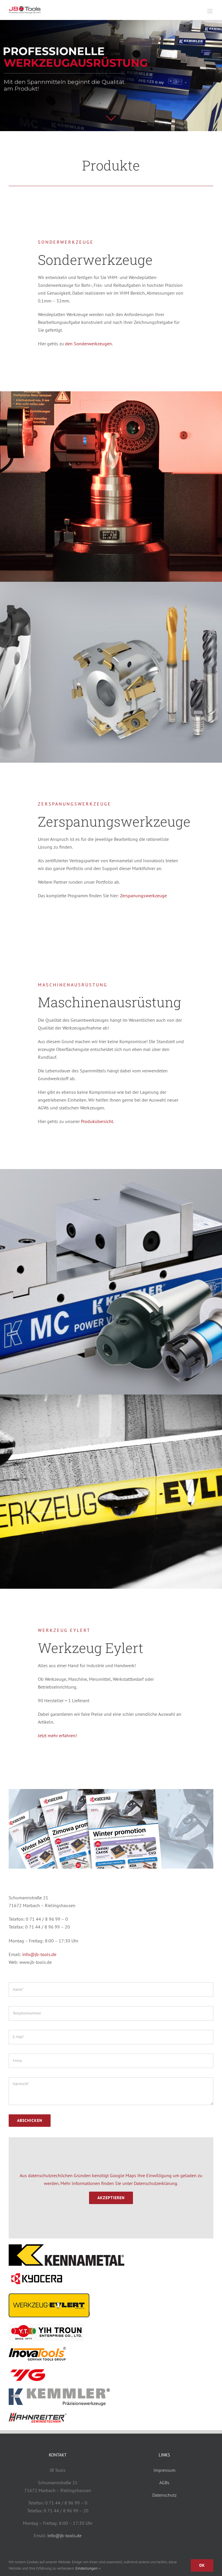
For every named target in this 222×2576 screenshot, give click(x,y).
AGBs (164, 2483)
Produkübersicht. (97, 1121)
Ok (202, 2565)
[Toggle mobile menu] (210, 11)
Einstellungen (87, 2568)
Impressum (164, 2470)
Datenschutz (164, 2495)
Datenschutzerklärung (156, 2183)
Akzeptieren (111, 2198)
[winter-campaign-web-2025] (111, 1791)
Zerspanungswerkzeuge (143, 896)
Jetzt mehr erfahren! (57, 1735)
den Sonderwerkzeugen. (89, 344)
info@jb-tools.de (39, 1954)
